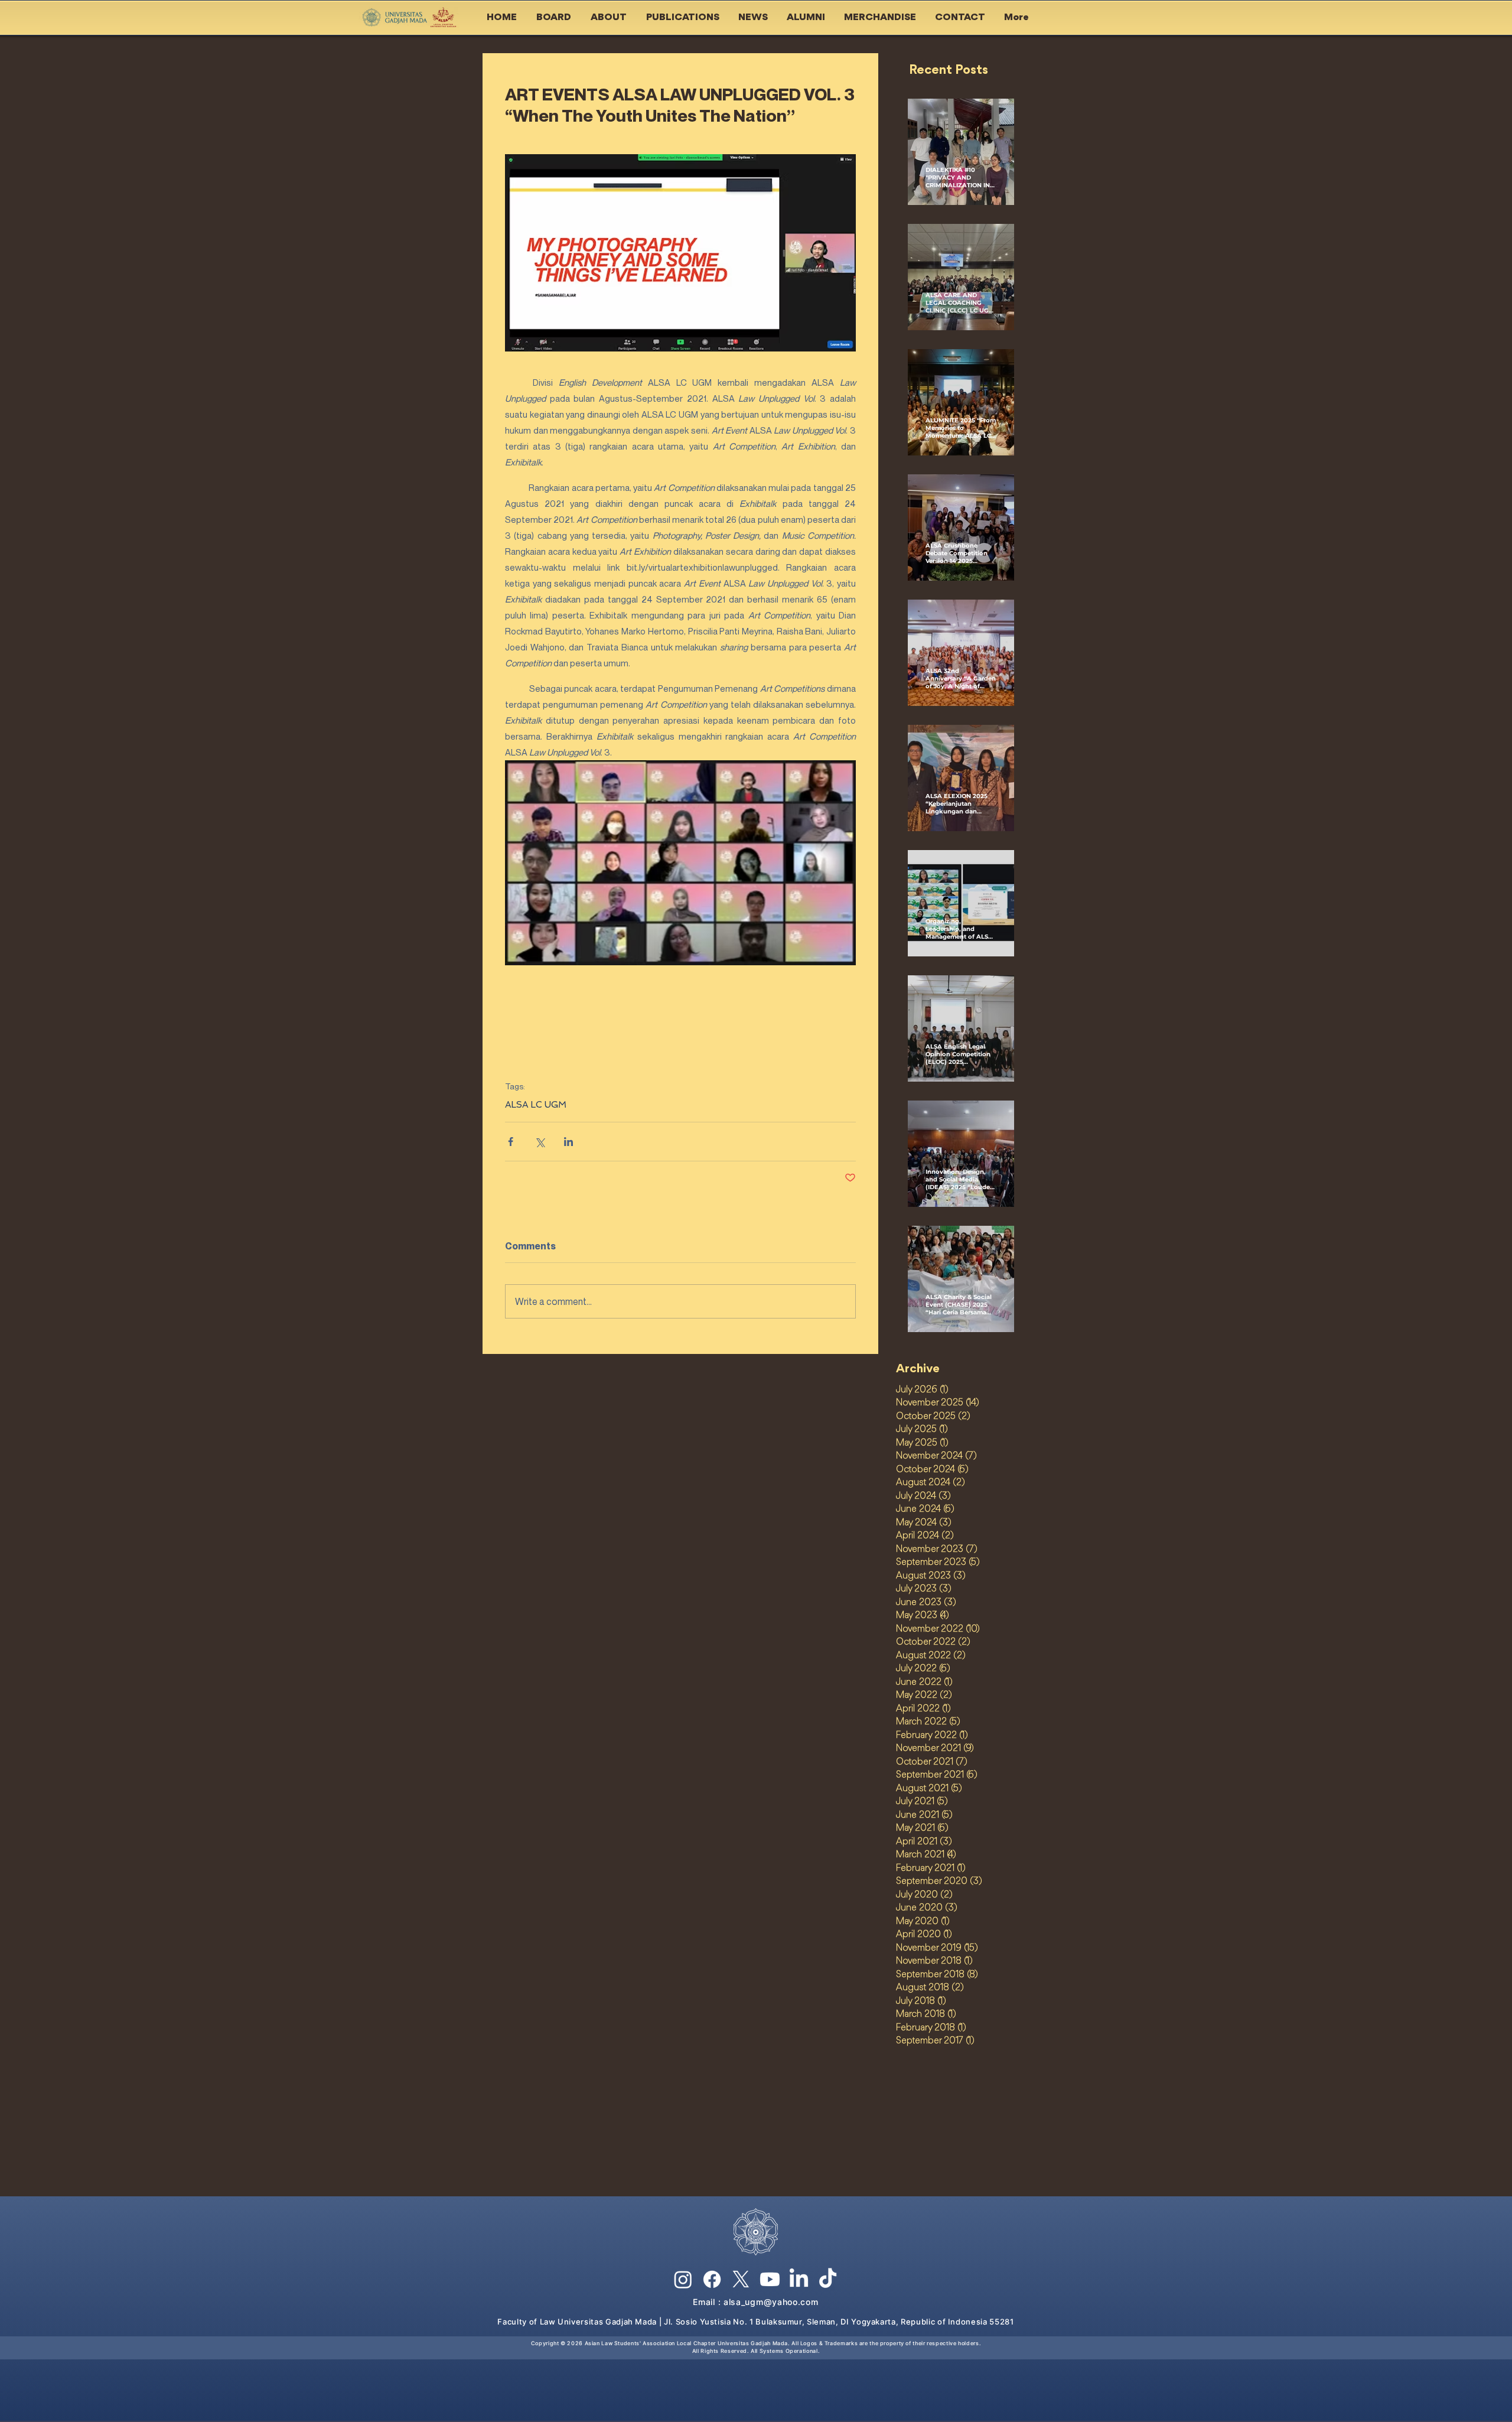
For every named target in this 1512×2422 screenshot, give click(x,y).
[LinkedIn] (799, 2279)
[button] (555, 18)
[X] (741, 2279)
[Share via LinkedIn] (568, 1142)
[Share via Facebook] (511, 1142)
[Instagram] (683, 2279)
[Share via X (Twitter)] (540, 1142)
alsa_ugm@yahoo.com (771, 2302)
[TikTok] (828, 2279)
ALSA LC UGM (536, 1105)
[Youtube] (770, 2279)
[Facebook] (712, 2279)
